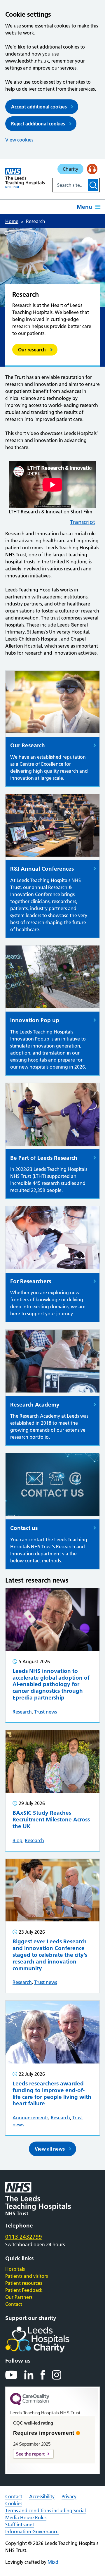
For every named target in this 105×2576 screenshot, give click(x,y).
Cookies (14, 2503)
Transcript (83, 522)
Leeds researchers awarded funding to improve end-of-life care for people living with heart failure (52, 2093)
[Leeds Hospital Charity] (47, 2339)
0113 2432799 (24, 2237)
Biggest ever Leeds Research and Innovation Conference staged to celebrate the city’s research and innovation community (50, 1955)
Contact (14, 2304)
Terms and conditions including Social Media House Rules (45, 2514)
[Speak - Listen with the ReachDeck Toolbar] (92, 169)
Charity (70, 169)
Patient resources (24, 2283)
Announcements (30, 2118)
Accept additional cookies (39, 107)
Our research (32, 350)
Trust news (45, 1712)
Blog (17, 1840)
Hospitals (15, 2269)
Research (22, 1712)
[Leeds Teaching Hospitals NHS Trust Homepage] (25, 178)
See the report (30, 2454)
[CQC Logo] (30, 2404)
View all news (50, 2149)
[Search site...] (70, 185)
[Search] (93, 185)
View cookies (19, 140)
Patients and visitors (27, 2276)
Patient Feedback (24, 2290)
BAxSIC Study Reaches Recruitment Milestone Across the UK (51, 1820)
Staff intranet (20, 2525)
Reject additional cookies (38, 124)
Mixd (53, 2562)
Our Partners (19, 2297)
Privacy (69, 2496)
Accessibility (42, 2496)
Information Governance (32, 2532)
